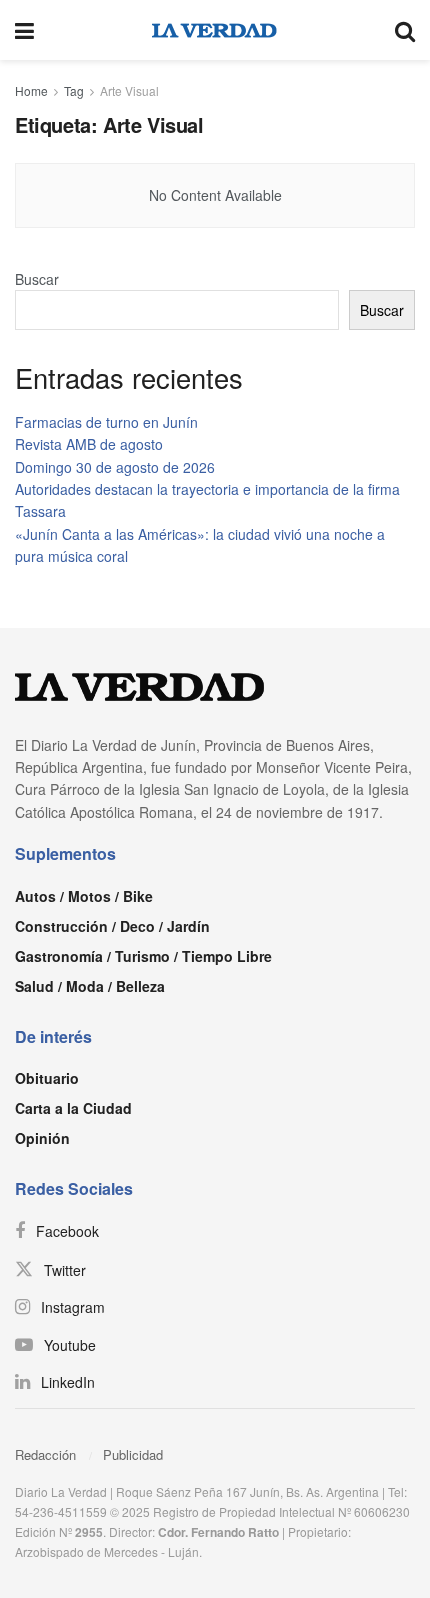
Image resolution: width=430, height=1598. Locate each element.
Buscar (37, 279)
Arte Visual (129, 90)
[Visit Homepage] (214, 30)
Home (31, 90)
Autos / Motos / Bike (84, 896)
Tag (74, 90)
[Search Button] (405, 30)
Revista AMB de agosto (89, 444)
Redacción (45, 1454)
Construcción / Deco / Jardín (112, 926)
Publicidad (133, 1454)
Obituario (47, 1078)
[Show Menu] (24, 30)
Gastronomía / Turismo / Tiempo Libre (143, 956)
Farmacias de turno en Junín (106, 422)
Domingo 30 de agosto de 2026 (115, 467)
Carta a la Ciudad (73, 1108)
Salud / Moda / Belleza (90, 986)
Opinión (42, 1138)
